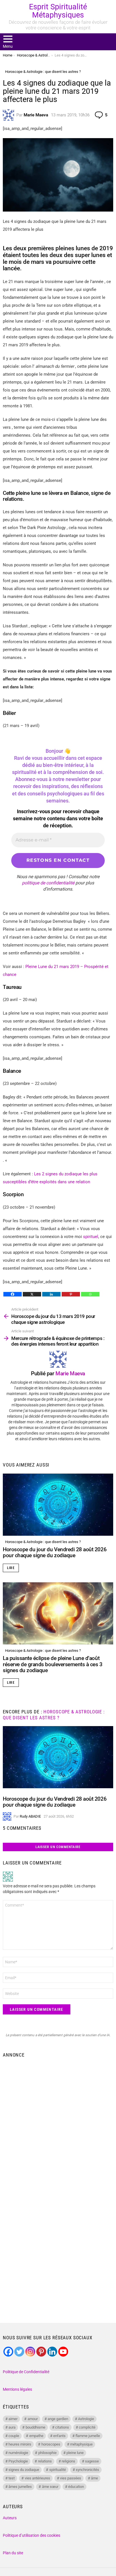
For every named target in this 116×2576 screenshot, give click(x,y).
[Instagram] (30, 2352)
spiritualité (58, 2470)
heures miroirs (20, 2444)
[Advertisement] (58, 2122)
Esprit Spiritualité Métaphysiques (58, 11)
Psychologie (18, 2461)
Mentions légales (17, 2389)
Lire (11, 1568)
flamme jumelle (88, 2436)
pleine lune (75, 2453)
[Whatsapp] (90, 1294)
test (12, 2478)
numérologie (18, 2453)
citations (62, 2427)
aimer (13, 2419)
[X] (32, 1294)
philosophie (47, 2453)
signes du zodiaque (24, 2470)
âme (94, 2478)
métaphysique (81, 2444)
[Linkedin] (51, 1294)
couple (14, 2436)
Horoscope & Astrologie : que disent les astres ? (43, 1542)
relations (45, 2461)
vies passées (71, 2478)
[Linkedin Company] (52, 2352)
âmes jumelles (20, 2487)
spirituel (91, 1237)
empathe (36, 2436)
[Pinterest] (71, 1294)
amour (33, 2419)
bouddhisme (35, 2427)
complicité (87, 2427)
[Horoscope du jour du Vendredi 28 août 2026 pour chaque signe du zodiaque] (58, 1505)
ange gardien (58, 2419)
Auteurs (10, 2518)
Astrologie (86, 2419)
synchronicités (87, 2470)
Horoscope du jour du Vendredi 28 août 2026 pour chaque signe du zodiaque (55, 1552)
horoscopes (51, 2444)
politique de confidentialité (48, 883)
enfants (59, 2436)
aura (12, 2427)
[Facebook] (13, 1294)
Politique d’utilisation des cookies (32, 2535)
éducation (76, 2487)
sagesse (92, 2461)
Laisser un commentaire (58, 1847)
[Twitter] (19, 2352)
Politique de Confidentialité (26, 2372)
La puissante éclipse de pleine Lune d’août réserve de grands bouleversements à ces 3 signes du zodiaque (53, 1664)
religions (68, 2461)
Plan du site (13, 2553)
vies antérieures (37, 2478)
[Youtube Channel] (63, 2352)
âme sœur (50, 2487)
